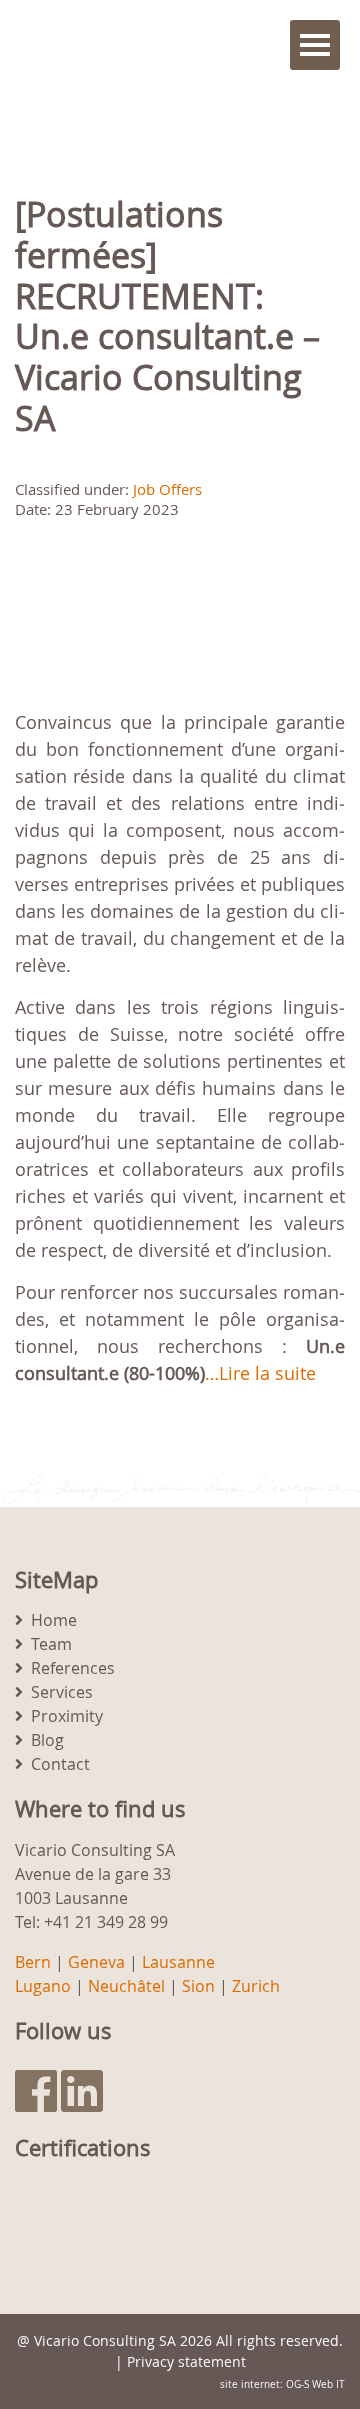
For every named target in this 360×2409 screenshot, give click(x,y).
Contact (60, 1764)
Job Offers (167, 489)
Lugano (43, 1986)
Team (51, 1644)
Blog (47, 1740)
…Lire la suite (260, 1373)
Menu (315, 45)
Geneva (96, 1962)
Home (54, 1620)
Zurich (256, 1986)
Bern (33, 1962)
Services (62, 1692)
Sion (198, 1986)
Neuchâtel (126, 1986)
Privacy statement (186, 2361)
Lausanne (178, 1962)
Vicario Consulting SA (105, 2340)
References (73, 1668)
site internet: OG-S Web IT (282, 2384)
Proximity (67, 1716)
